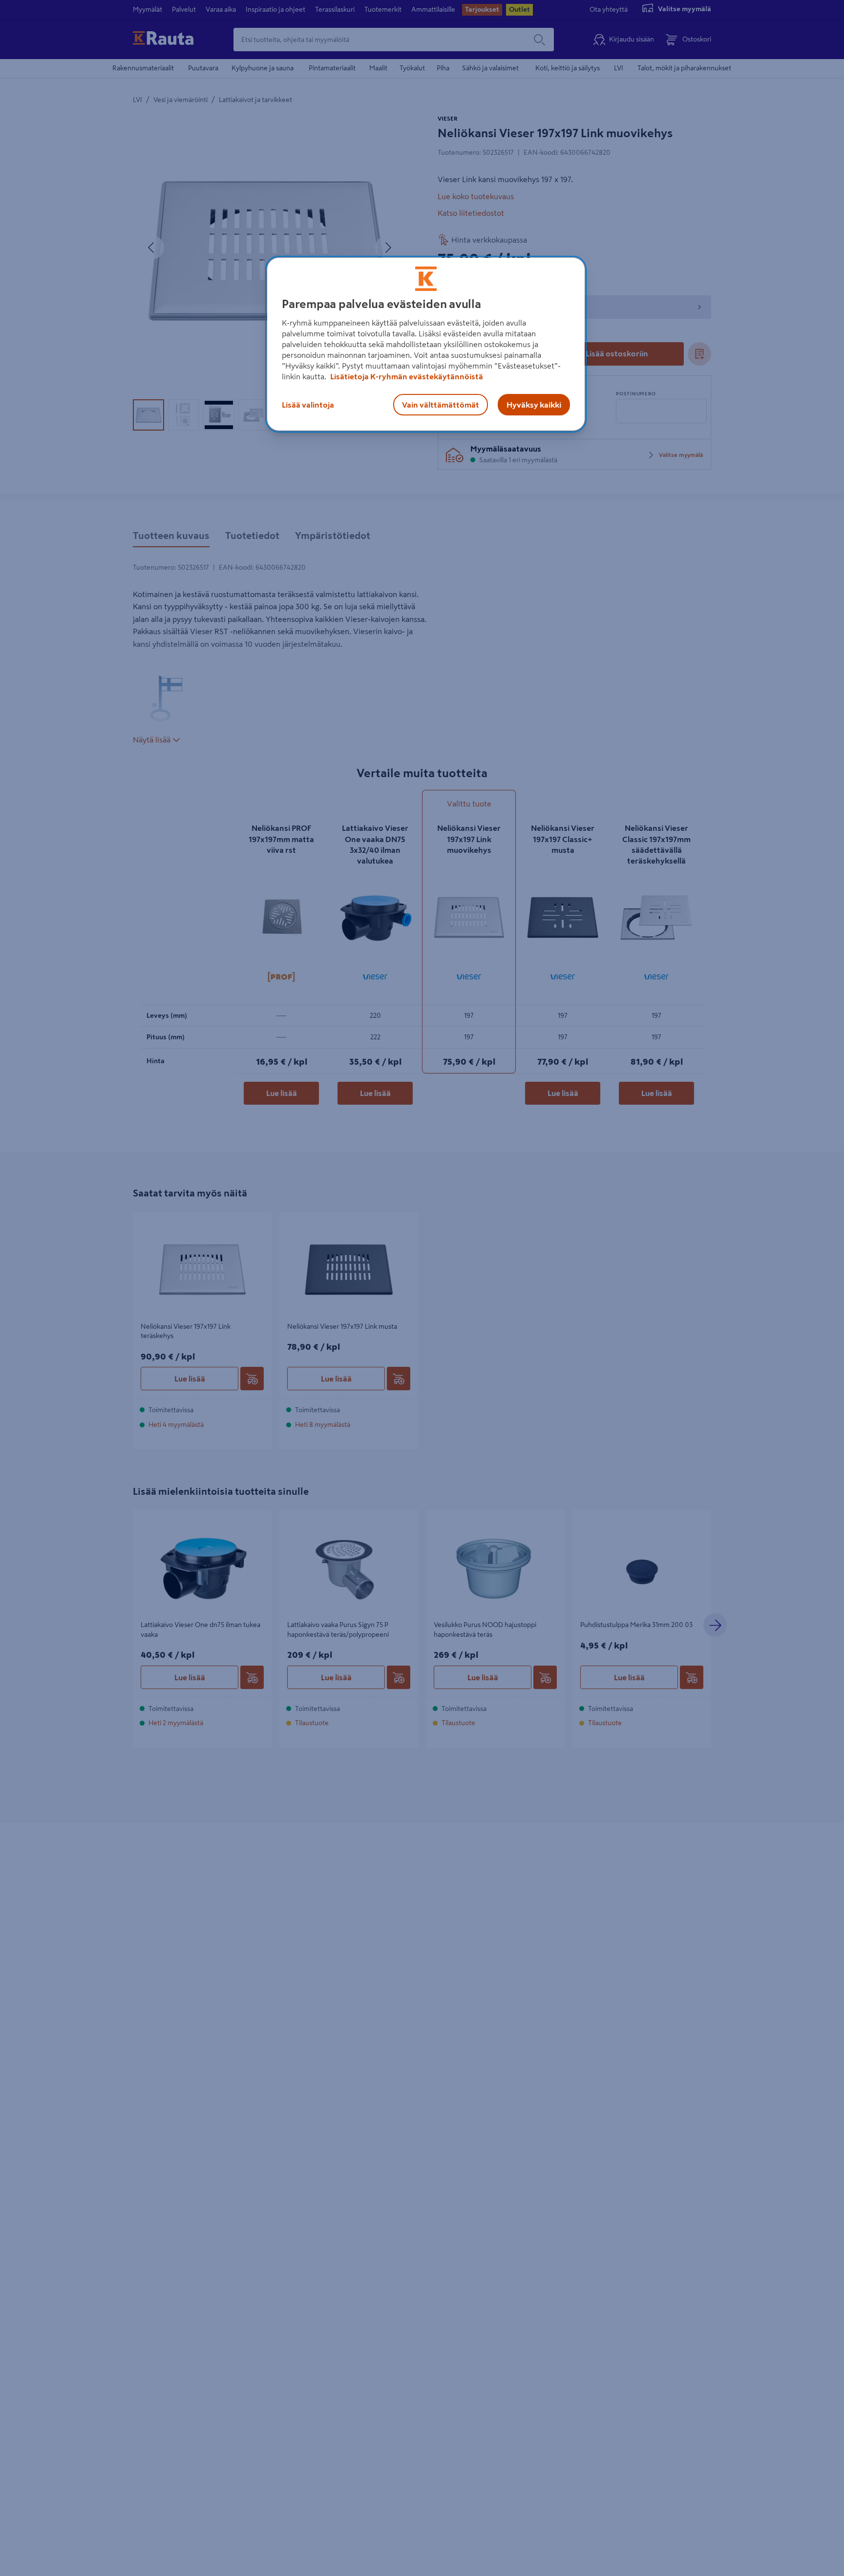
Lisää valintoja (308, 405)
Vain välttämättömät (441, 405)
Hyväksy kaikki (534, 405)
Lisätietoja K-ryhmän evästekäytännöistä (406, 376)
